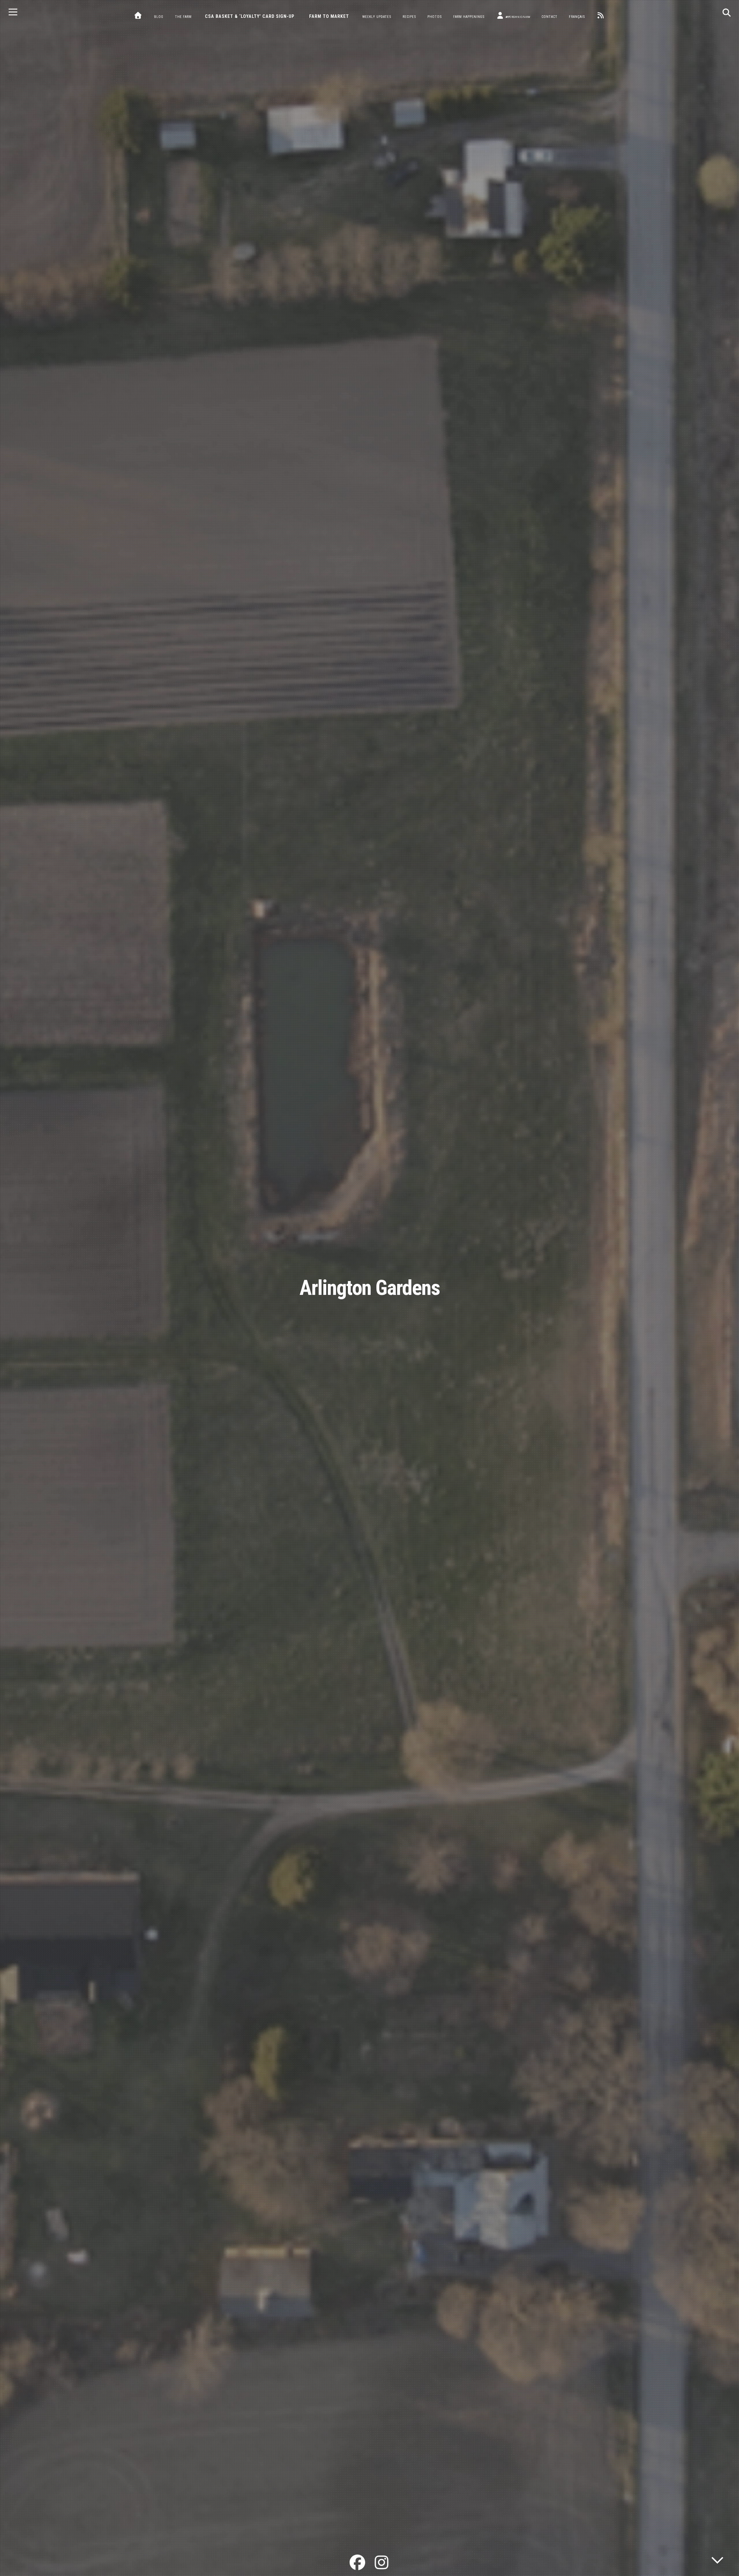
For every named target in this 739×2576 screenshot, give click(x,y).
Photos (435, 17)
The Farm (183, 17)
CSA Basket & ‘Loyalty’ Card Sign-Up (250, 16)
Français (577, 17)
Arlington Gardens (370, 1288)
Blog (159, 17)
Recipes (409, 17)
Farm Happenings (469, 17)
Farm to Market (329, 16)
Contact (549, 17)
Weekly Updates (377, 17)
